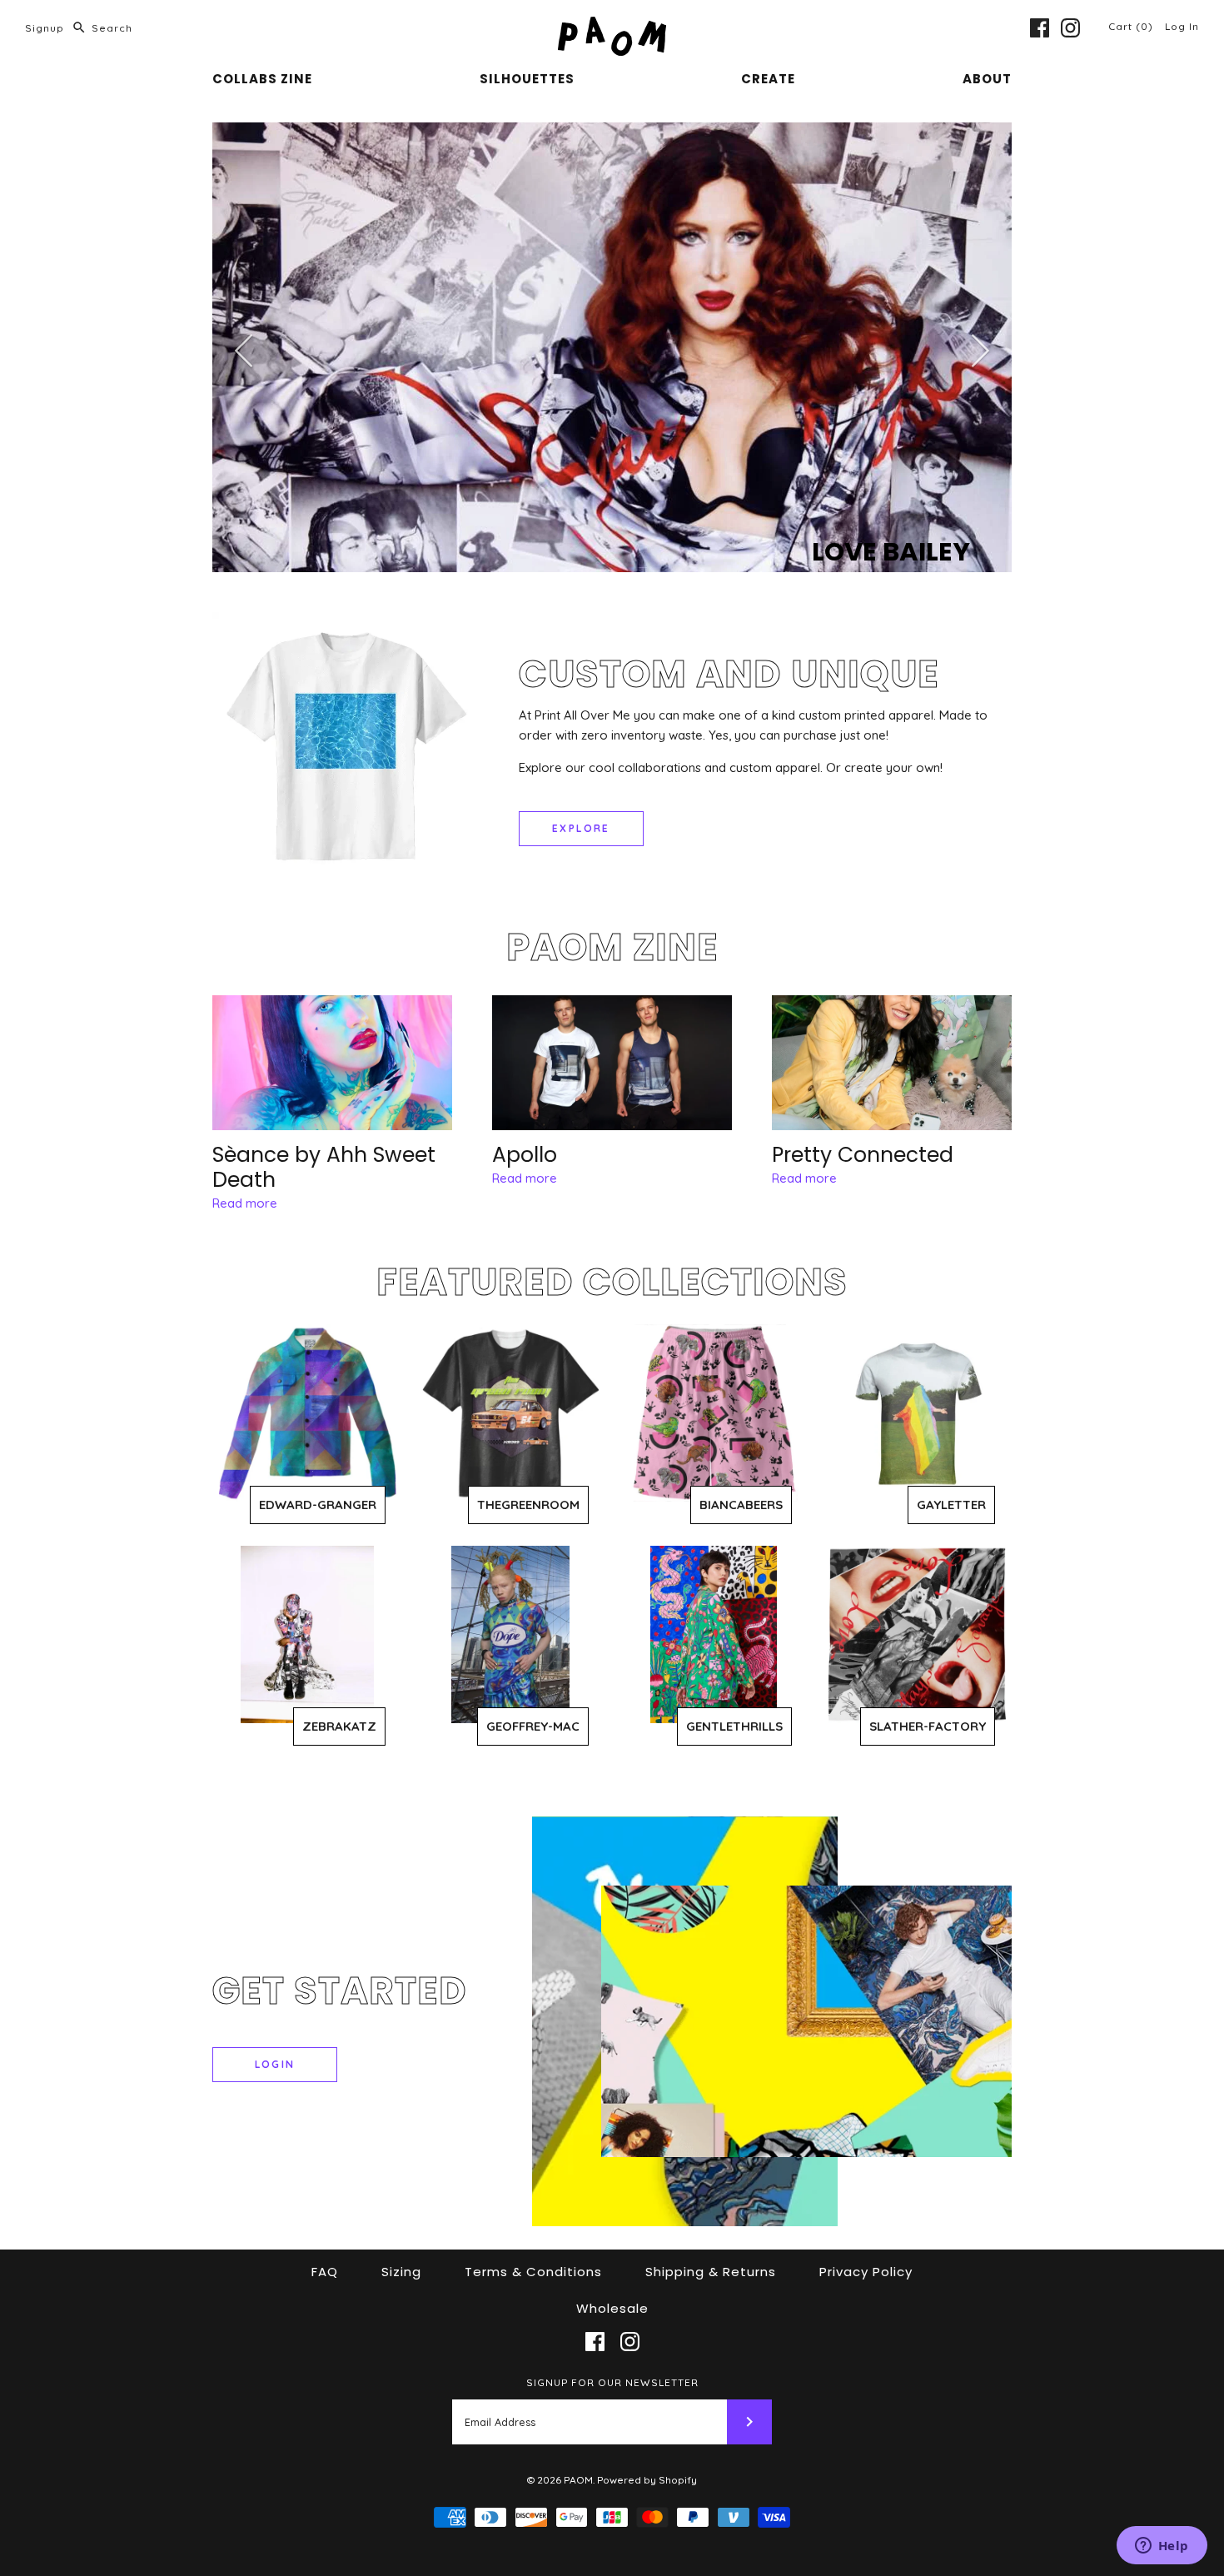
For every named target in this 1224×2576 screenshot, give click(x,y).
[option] (612, 348)
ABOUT (987, 79)
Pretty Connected (863, 1155)
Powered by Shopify (647, 2480)
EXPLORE (581, 828)
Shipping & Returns (711, 2272)
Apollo (525, 1155)
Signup (45, 28)
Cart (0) (1132, 26)
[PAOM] (612, 26)
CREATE (768, 79)
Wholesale (612, 2308)
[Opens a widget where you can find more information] (1162, 2547)
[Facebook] (1040, 28)
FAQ (325, 2272)
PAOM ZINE (612, 947)
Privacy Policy (866, 2272)
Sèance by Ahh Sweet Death (324, 1167)
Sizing (401, 2272)
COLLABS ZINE (262, 79)
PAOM (578, 2480)
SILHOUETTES (527, 79)
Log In (1182, 26)
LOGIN (275, 2064)
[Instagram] (1070, 28)
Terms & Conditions (533, 2272)
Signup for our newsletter (612, 2382)
